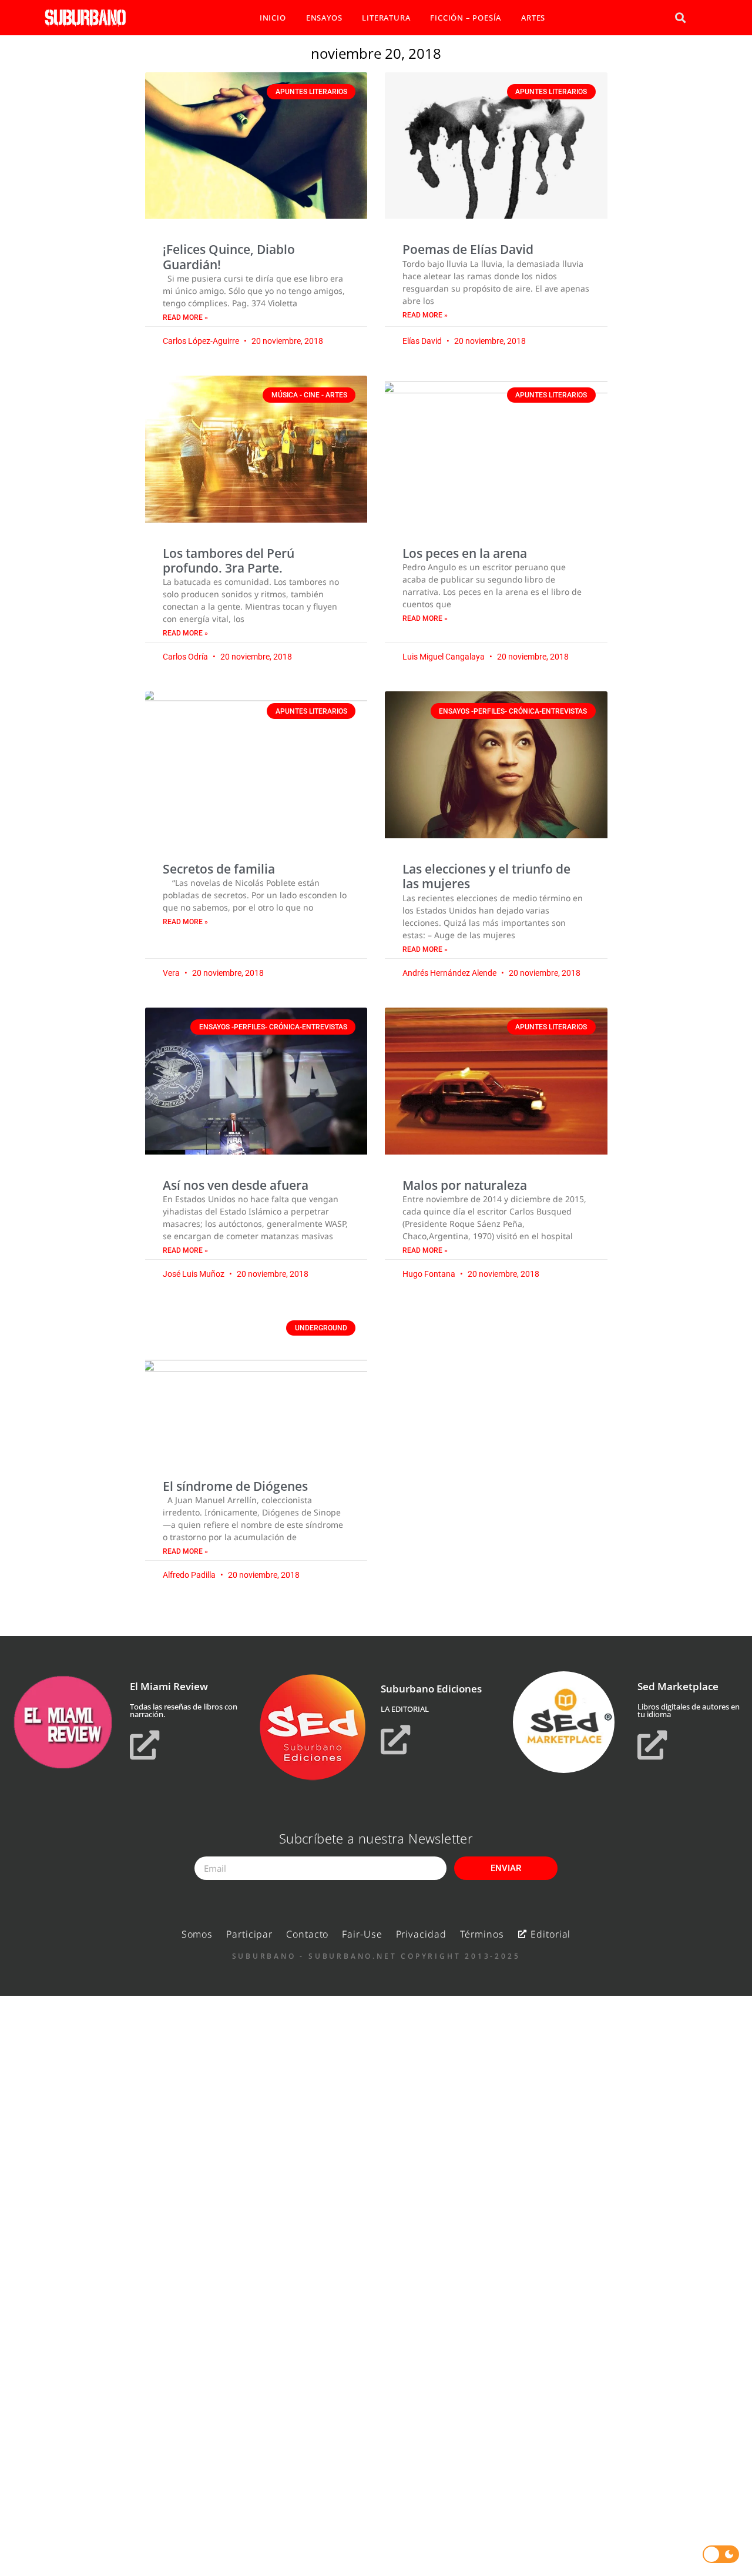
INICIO (273, 18)
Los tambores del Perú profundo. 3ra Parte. (229, 561)
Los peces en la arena (465, 553)
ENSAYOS (324, 18)
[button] (680, 18)
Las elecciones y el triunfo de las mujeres (486, 876)
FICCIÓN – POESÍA (466, 18)
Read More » (185, 317)
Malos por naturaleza (465, 1185)
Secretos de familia (219, 869)
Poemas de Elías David (468, 249)
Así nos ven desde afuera (236, 1185)
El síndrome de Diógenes (235, 1486)
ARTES (533, 18)
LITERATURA (386, 18)
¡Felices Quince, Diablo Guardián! (229, 257)
